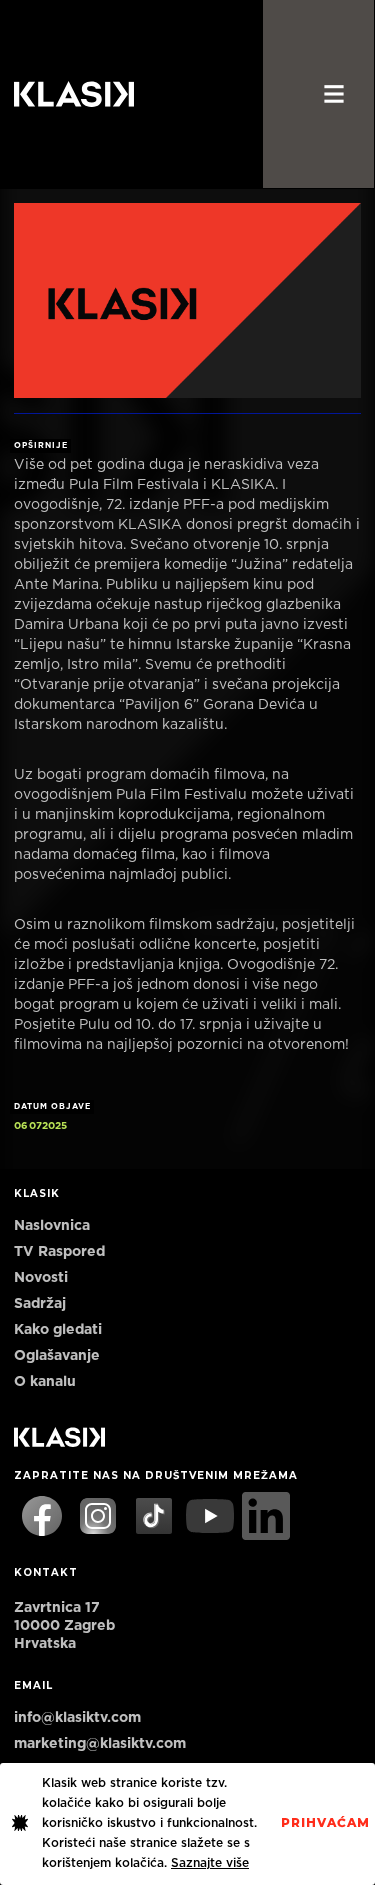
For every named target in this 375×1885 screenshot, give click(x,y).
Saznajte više (210, 1863)
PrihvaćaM (325, 1823)
